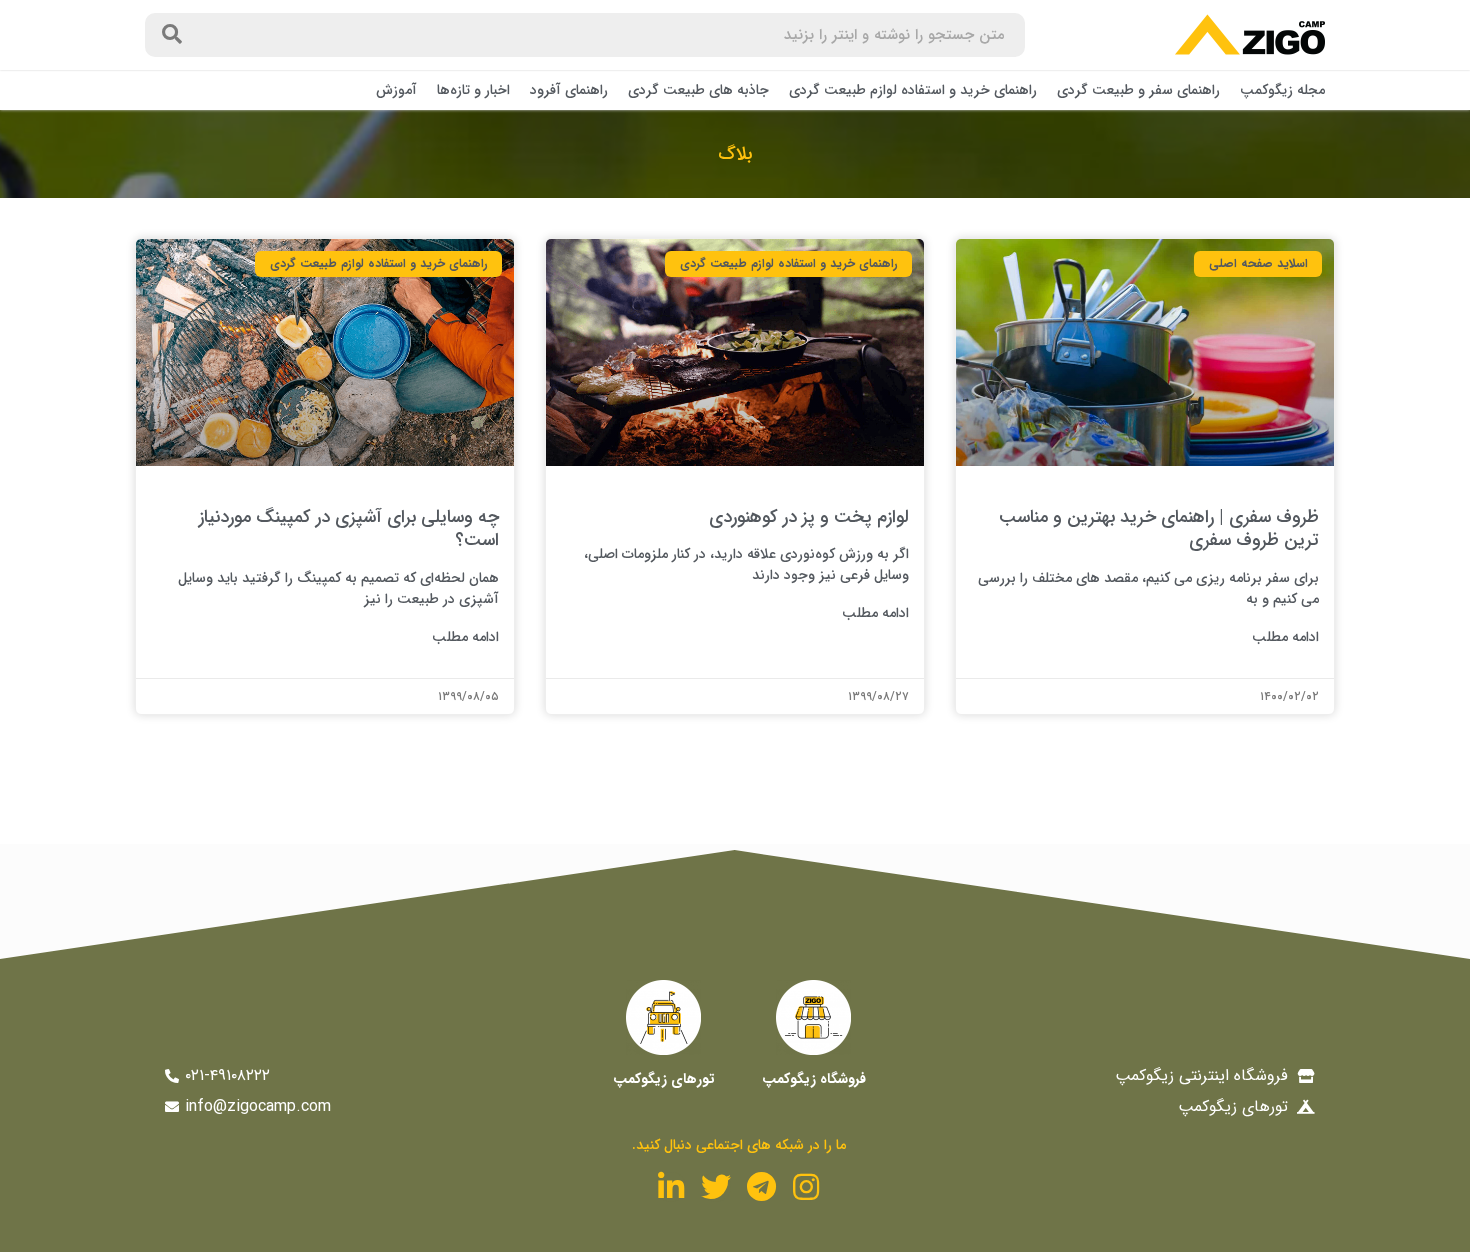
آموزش (396, 90)
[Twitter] (716, 1187)
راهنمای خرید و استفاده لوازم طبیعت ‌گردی (913, 90)
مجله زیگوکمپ (1282, 90)
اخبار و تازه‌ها (473, 90)
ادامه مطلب (1285, 637)
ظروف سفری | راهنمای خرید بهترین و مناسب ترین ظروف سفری (1159, 528)
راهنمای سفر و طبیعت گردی (1138, 90)
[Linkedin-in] (671, 1187)
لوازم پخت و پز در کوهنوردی (809, 517)
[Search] (172, 35)
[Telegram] (761, 1187)
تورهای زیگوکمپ (664, 1079)
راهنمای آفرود (569, 90)
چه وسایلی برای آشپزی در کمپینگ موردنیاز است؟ (349, 528)
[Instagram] (806, 1187)
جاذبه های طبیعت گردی (698, 90)
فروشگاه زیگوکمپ (814, 1079)
